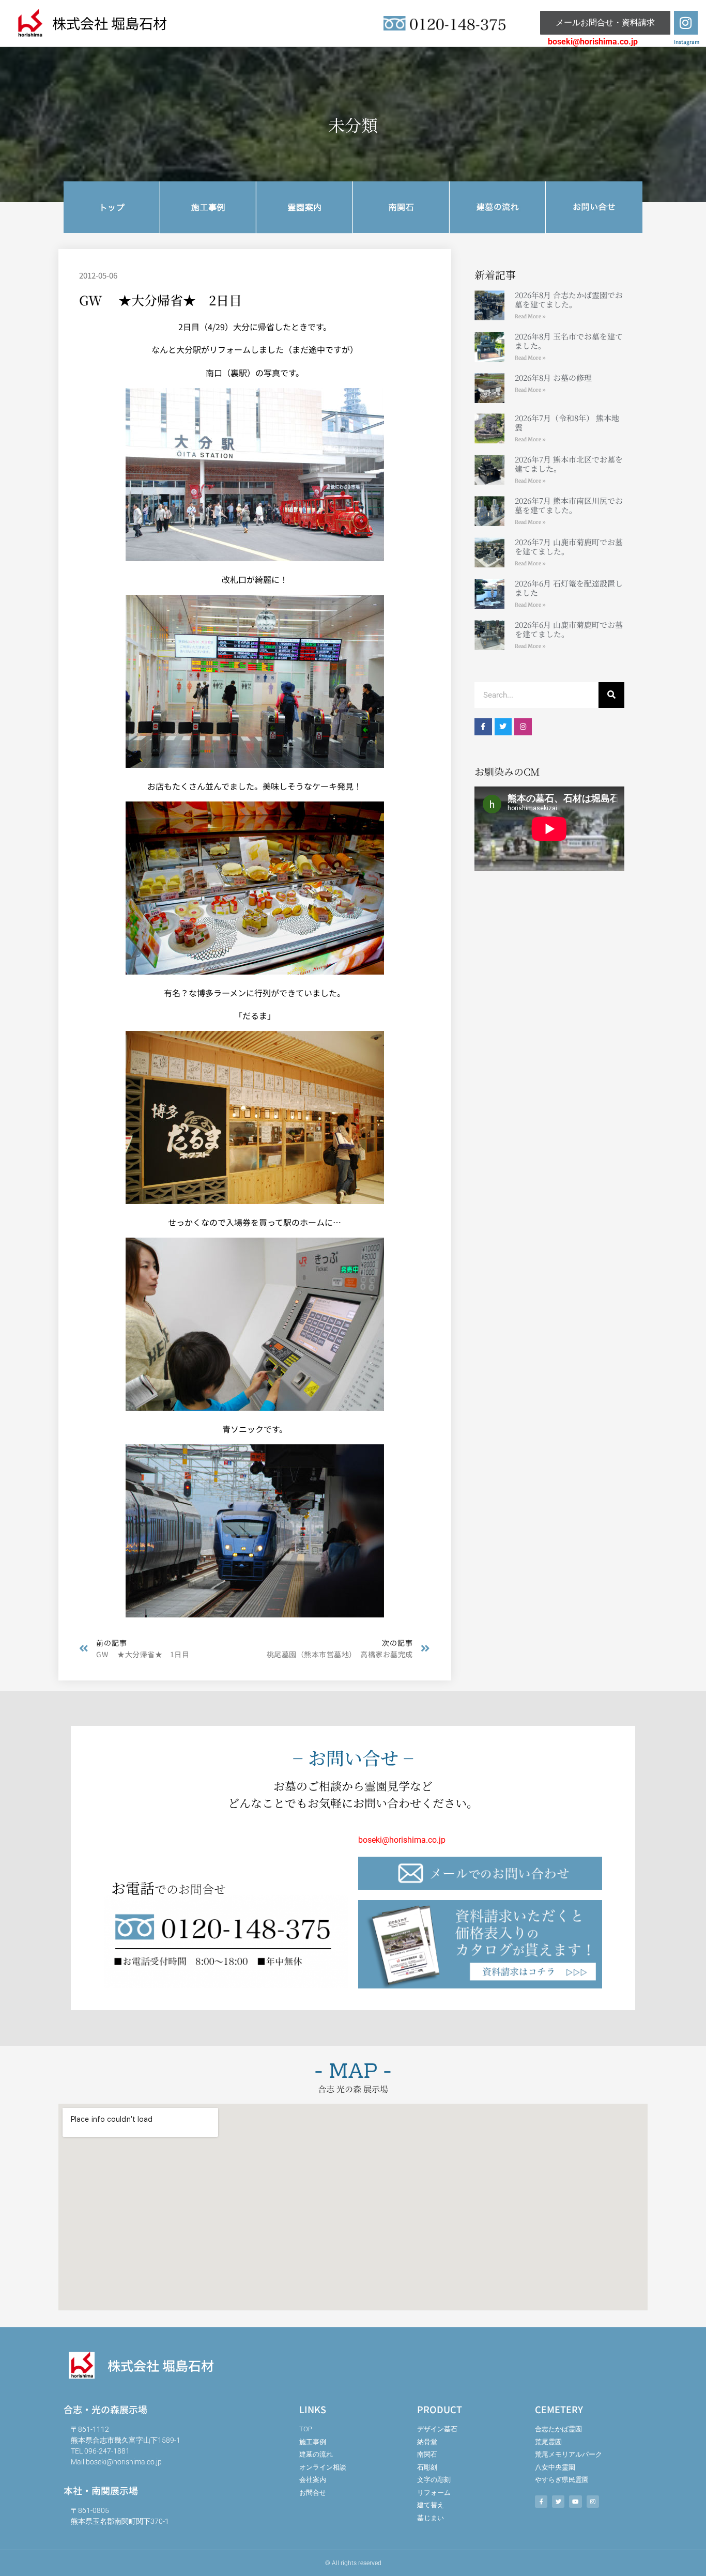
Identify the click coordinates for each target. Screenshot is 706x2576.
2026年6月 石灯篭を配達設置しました (569, 588)
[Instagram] (686, 23)
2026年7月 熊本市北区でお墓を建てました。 (569, 464)
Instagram (687, 42)
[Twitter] (503, 727)
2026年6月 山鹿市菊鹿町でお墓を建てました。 (569, 629)
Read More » (530, 317)
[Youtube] (575, 2502)
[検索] (611, 695)
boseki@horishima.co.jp (593, 42)
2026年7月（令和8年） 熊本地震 (567, 422)
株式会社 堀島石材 (110, 23)
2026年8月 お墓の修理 (553, 377)
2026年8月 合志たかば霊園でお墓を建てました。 (569, 299)
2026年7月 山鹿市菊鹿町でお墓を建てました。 (569, 546)
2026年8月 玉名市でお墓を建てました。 (569, 341)
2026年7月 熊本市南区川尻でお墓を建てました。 (569, 505)
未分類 (353, 125)
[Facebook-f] (483, 727)
